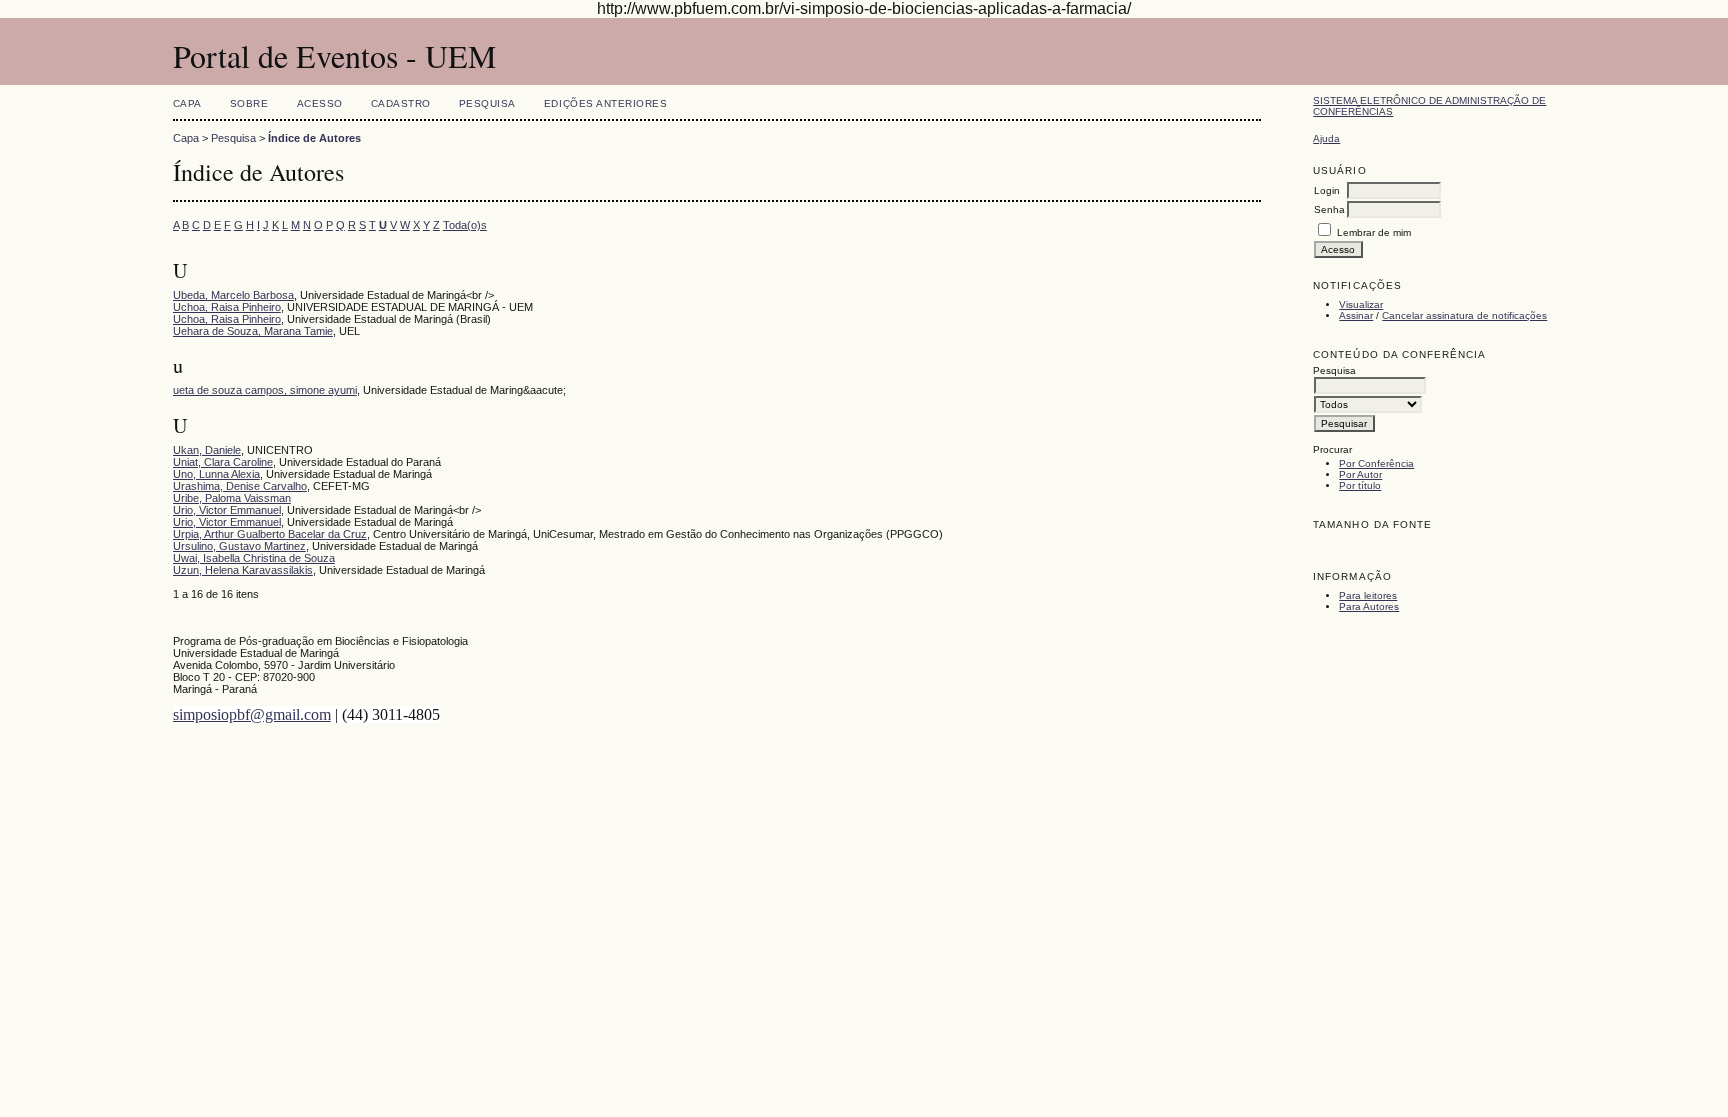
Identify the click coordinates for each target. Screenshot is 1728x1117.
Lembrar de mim (1374, 232)
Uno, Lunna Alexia (216, 474)
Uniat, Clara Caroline (223, 462)
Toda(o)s (465, 225)
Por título (1360, 485)
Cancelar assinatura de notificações (1464, 315)
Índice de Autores (314, 138)
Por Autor (1360, 474)
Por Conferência (1376, 463)
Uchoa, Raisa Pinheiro (227, 307)
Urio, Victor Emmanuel (227, 510)
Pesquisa (487, 103)
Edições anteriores (605, 103)
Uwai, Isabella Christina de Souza (254, 558)
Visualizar (1361, 304)
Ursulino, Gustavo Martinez (239, 546)
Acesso (320, 103)
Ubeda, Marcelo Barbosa (233, 295)
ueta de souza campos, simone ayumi (265, 390)
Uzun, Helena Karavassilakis (243, 570)
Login (1327, 190)
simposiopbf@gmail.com (252, 714)
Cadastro (401, 103)
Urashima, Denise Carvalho (240, 486)
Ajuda (1326, 138)
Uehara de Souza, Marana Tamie (253, 331)
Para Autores (1369, 606)
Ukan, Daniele (207, 450)
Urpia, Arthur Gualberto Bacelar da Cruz (270, 534)
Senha (1329, 209)
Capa (187, 103)
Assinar (1356, 315)
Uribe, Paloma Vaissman (232, 498)
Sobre (249, 103)
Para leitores (1368, 595)
